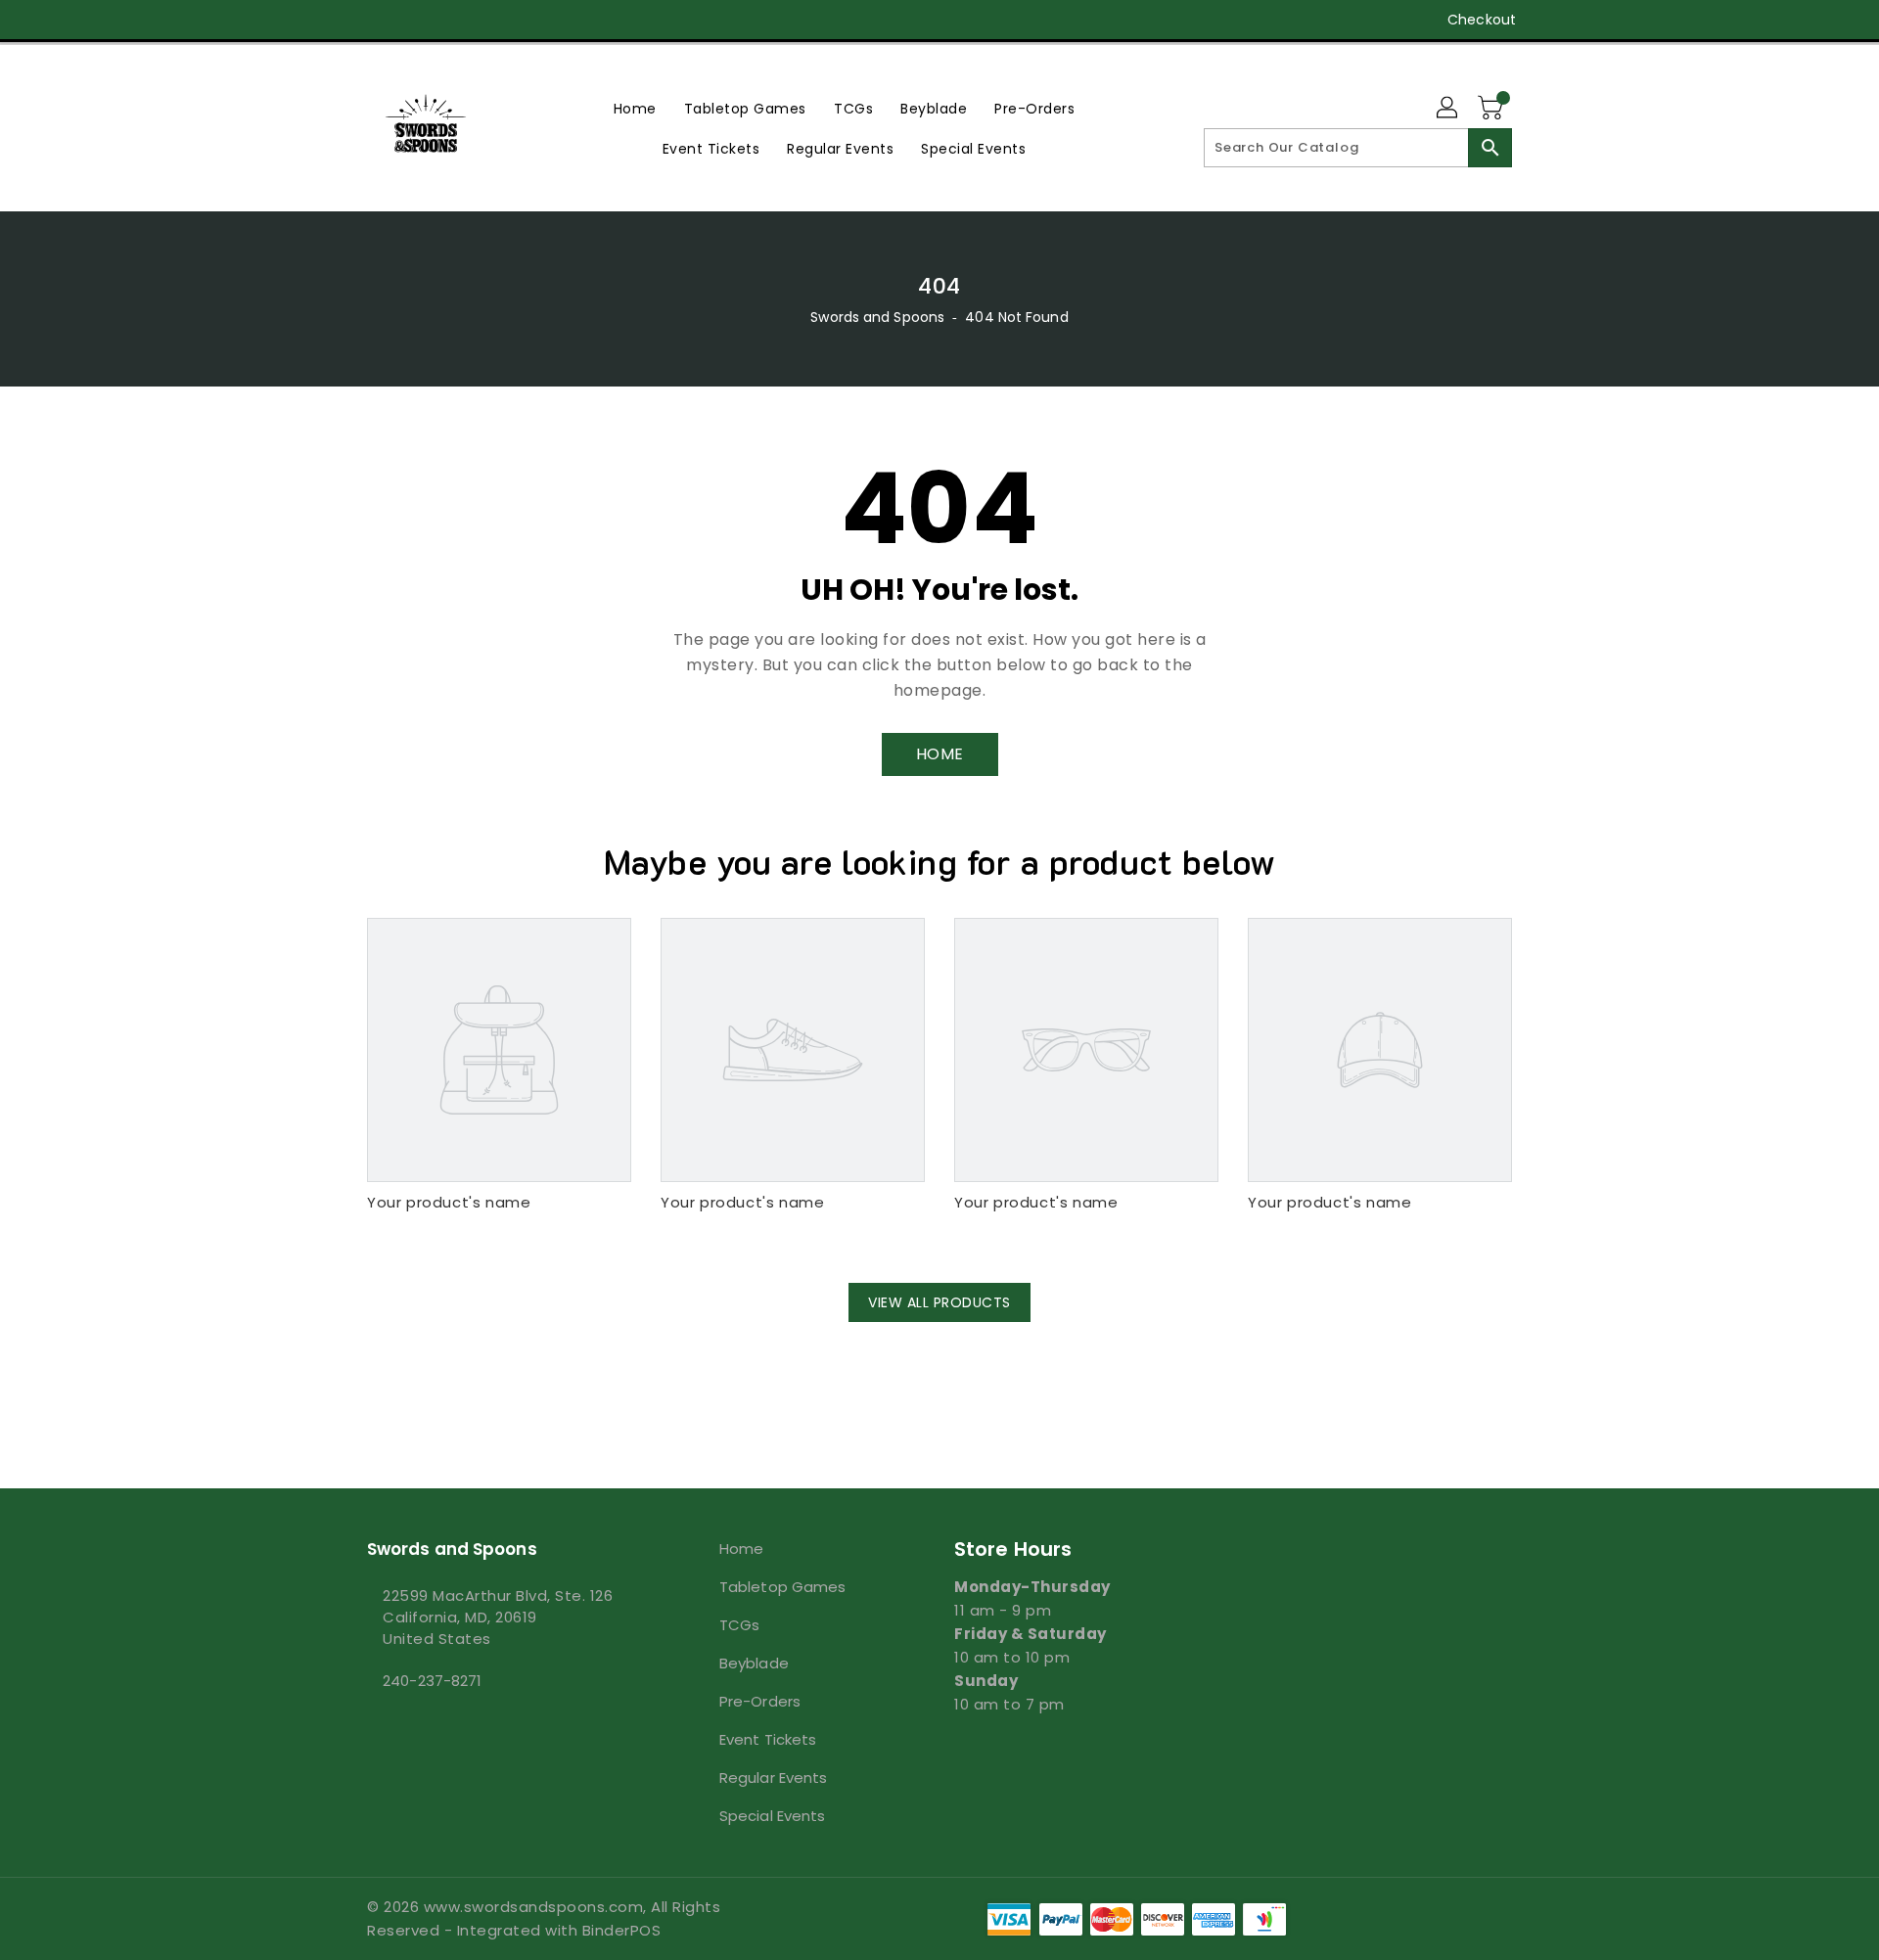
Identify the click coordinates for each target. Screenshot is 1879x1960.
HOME (940, 754)
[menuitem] (635, 108)
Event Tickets (768, 1739)
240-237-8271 (432, 1681)
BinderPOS (622, 1930)
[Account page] (1448, 109)
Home (741, 1549)
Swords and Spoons (877, 317)
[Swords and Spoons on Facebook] (340, 20)
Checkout (1482, 20)
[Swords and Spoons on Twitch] (488, 20)
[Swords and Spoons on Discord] (451, 20)
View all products (939, 1302)
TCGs (739, 1625)
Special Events (772, 1816)
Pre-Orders (760, 1701)
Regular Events (773, 1778)
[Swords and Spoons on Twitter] (377, 20)
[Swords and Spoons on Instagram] (414, 20)
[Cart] (1492, 109)
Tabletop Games (782, 1587)
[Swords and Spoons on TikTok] (527, 20)
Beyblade (754, 1663)
